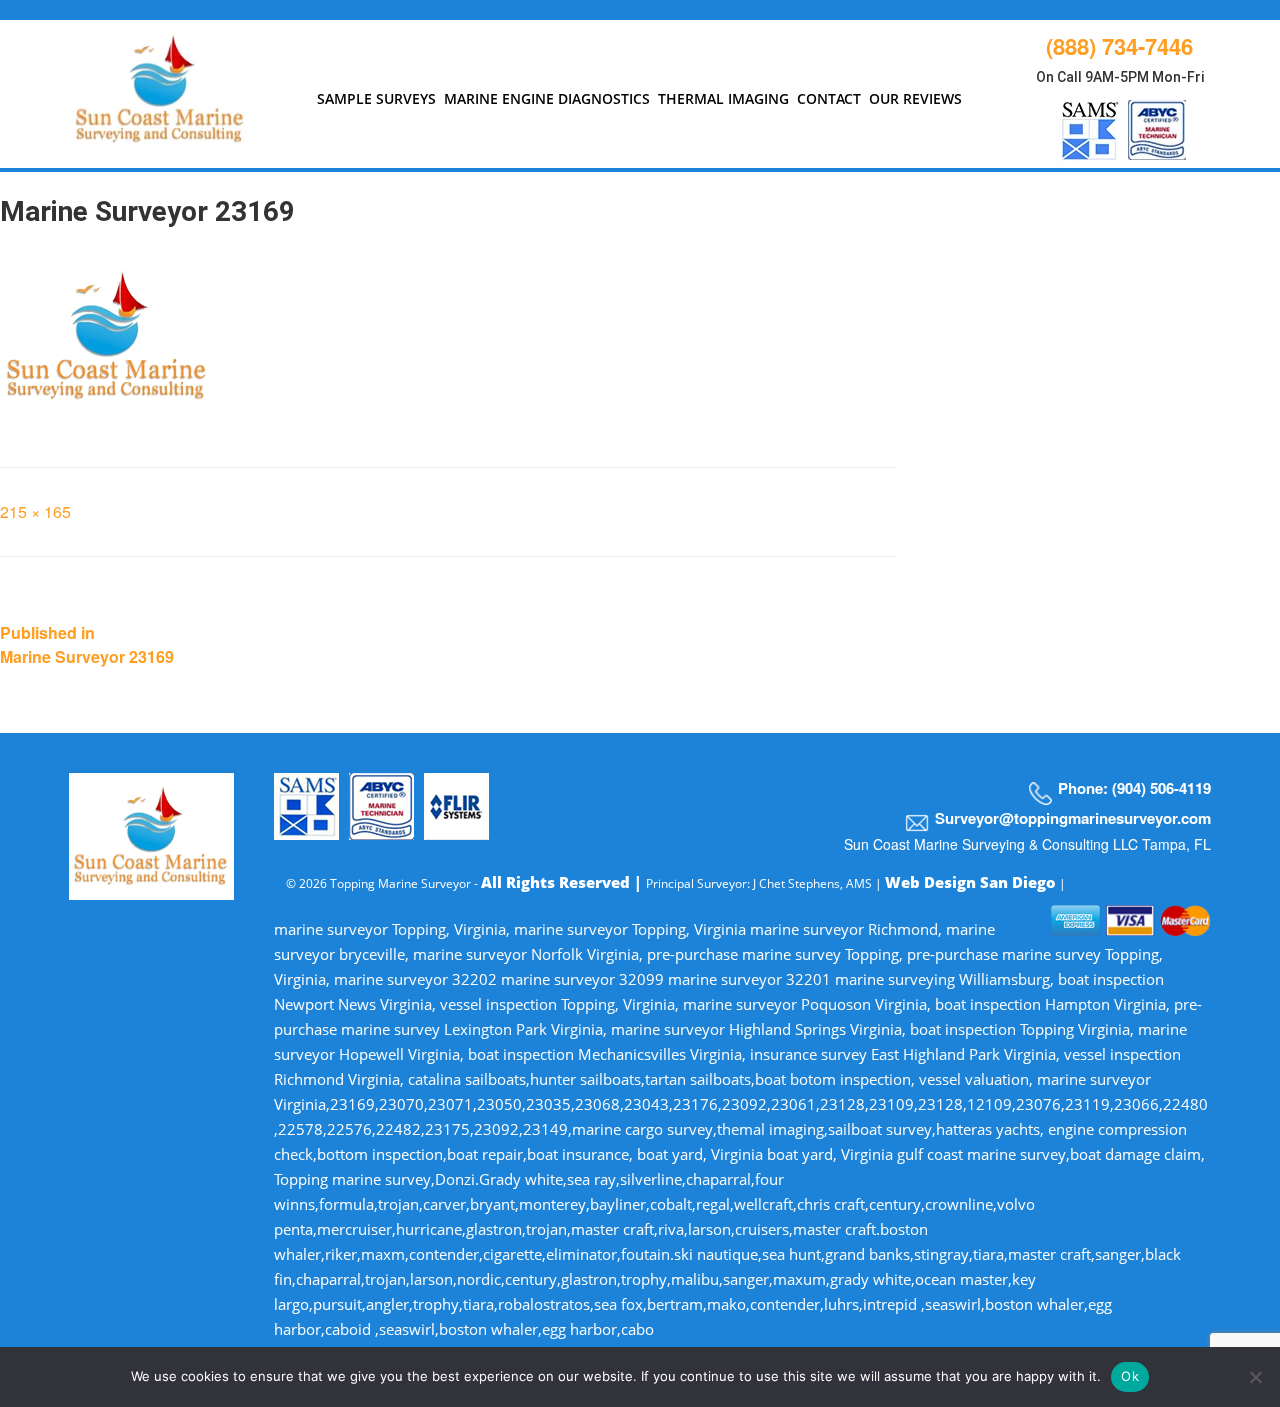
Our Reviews (915, 98)
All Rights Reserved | (563, 882)
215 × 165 (35, 511)
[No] (1255, 1377)
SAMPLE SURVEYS (376, 98)
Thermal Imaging (723, 98)
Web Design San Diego (970, 882)
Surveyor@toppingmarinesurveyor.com (1073, 818)
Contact (829, 98)
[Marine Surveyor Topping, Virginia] (160, 84)
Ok (1130, 1376)
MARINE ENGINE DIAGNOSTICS (547, 98)
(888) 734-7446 (1119, 46)
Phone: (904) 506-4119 (1134, 788)
